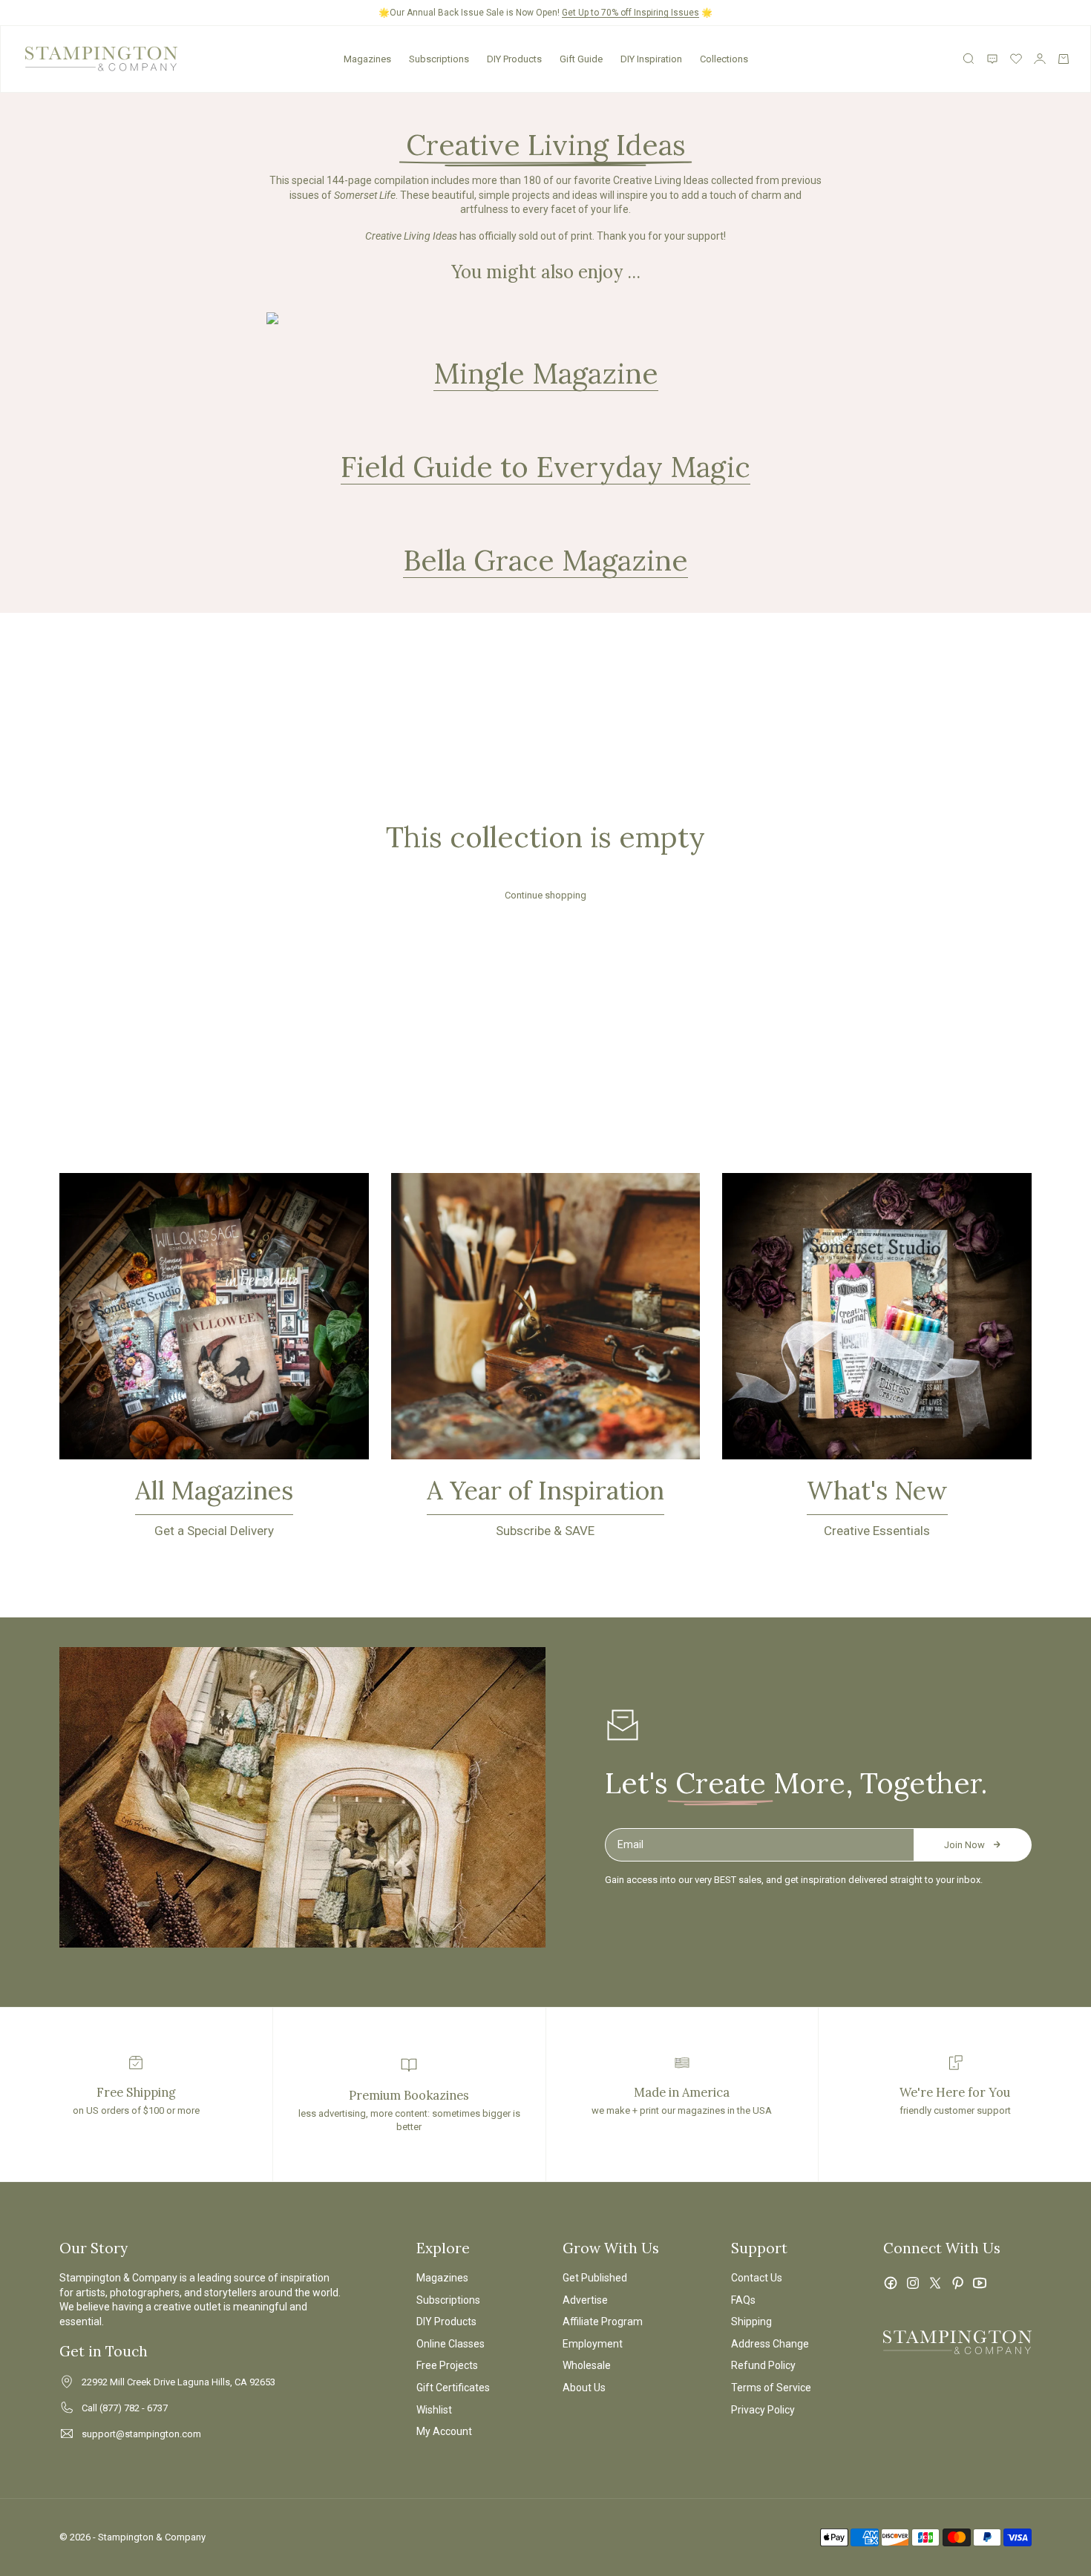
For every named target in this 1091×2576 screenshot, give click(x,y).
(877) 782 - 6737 (134, 2408)
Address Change (770, 2344)
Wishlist (434, 2410)
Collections (724, 59)
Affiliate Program (603, 2322)
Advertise (585, 2300)
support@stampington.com (141, 2434)
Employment (593, 2344)
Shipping (751, 2322)
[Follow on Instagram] (913, 2283)
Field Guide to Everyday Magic (545, 467)
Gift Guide (581, 59)
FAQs (743, 2300)
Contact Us (757, 2278)
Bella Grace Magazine (545, 560)
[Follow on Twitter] (935, 2283)
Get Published (595, 2278)
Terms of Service (771, 2388)
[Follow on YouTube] (980, 2283)
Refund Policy (763, 2365)
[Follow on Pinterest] (957, 2283)
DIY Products (514, 59)
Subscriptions (439, 59)
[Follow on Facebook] (891, 2283)
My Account (444, 2431)
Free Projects (447, 2365)
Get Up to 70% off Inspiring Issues (630, 13)
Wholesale (587, 2365)
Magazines (367, 59)
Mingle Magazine (546, 373)
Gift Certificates (453, 2388)
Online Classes (451, 2344)
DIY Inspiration (651, 59)
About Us (584, 2388)
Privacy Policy (763, 2410)
